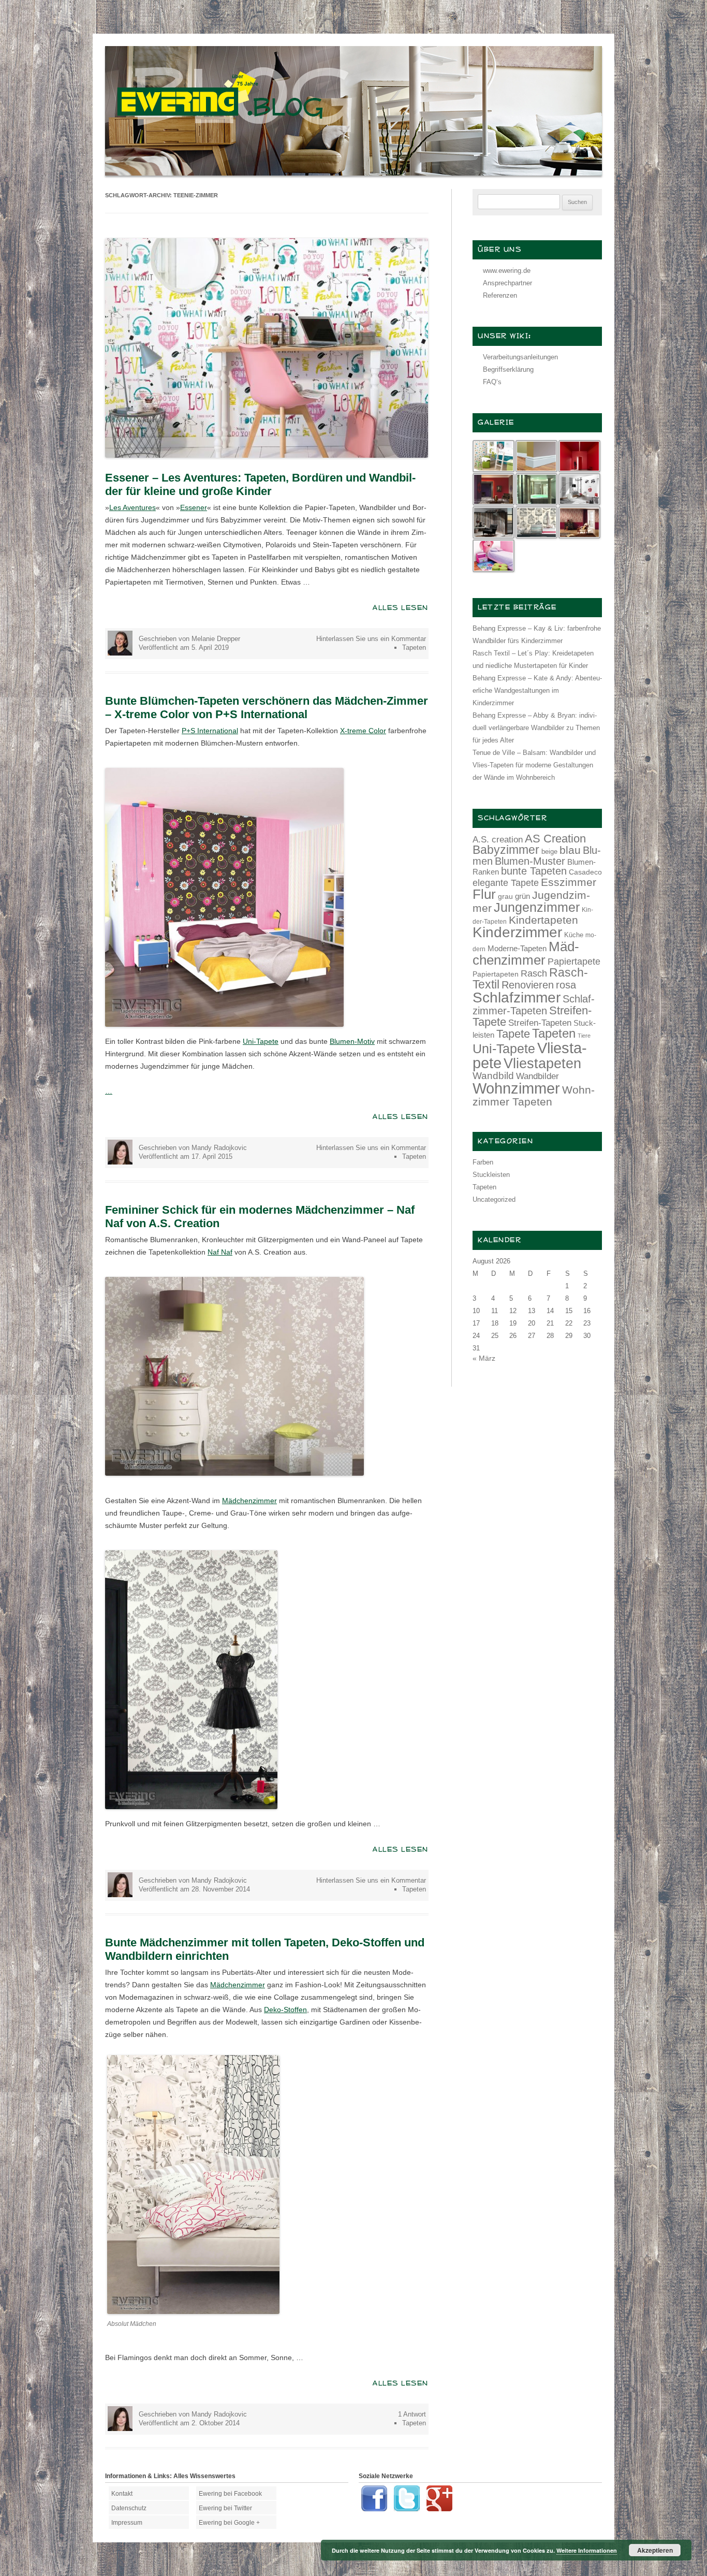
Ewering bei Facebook (230, 2494)
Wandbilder (537, 1076)
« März (484, 1358)
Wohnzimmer (516, 1088)
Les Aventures (132, 507)
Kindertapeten (543, 920)
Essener (194, 507)
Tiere (584, 1036)
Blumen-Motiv (352, 1041)
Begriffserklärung (508, 369)
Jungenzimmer (537, 907)
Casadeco (585, 872)
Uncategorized (494, 1199)
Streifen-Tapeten (540, 1023)
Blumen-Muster (530, 861)
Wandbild (493, 1076)
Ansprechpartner (507, 283)
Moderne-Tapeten (517, 949)
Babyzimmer (506, 850)
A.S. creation (498, 840)
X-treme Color (363, 731)
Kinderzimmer (517, 932)
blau (570, 850)
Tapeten (414, 647)
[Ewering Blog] (353, 173)
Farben (483, 1162)
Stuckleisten (491, 1175)
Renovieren (528, 985)
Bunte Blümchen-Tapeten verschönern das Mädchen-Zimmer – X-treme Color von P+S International (267, 708)
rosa (566, 985)
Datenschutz (129, 2508)
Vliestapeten (542, 1064)
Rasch (534, 973)
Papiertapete (574, 962)
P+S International (210, 731)
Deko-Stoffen (285, 2010)
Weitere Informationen (587, 2550)
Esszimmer (569, 882)
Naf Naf (220, 1252)
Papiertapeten (496, 974)
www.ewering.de (507, 271)
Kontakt (122, 2494)
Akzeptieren (655, 2550)
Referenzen (500, 295)
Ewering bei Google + (229, 2523)
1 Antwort (412, 2414)
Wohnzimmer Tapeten (534, 1096)
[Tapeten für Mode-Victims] (193, 2311)
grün (522, 896)
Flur (484, 894)
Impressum (127, 2523)
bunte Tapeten (534, 871)
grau (505, 896)
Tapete (513, 1034)
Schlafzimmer (517, 998)
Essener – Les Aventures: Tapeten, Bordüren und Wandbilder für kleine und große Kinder (260, 484)
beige (549, 852)
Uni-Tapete (261, 1041)
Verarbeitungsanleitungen (520, 357)
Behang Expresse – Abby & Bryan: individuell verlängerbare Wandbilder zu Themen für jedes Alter (536, 728)
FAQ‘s (492, 382)
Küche (574, 935)
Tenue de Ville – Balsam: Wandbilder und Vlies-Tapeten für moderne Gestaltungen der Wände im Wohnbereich (534, 765)
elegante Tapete (506, 883)
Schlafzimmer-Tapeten (534, 1005)
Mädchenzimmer (249, 1501)
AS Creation (555, 839)
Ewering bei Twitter (225, 2508)
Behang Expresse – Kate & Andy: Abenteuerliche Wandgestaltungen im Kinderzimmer (537, 690)
